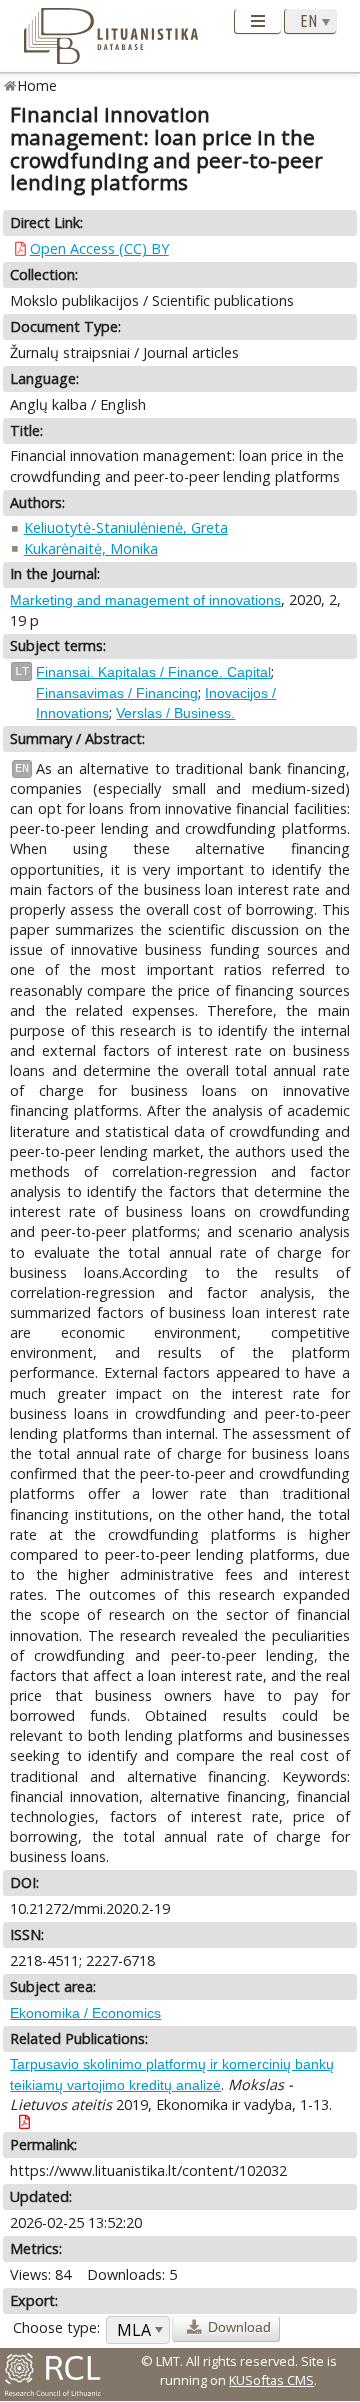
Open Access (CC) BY (99, 248)
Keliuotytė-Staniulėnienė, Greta (126, 527)
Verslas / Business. (175, 713)
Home (37, 85)
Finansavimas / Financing (117, 693)
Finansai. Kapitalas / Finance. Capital (153, 672)
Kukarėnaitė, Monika (91, 548)
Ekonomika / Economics (85, 2013)
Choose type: (56, 2327)
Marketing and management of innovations (145, 600)
